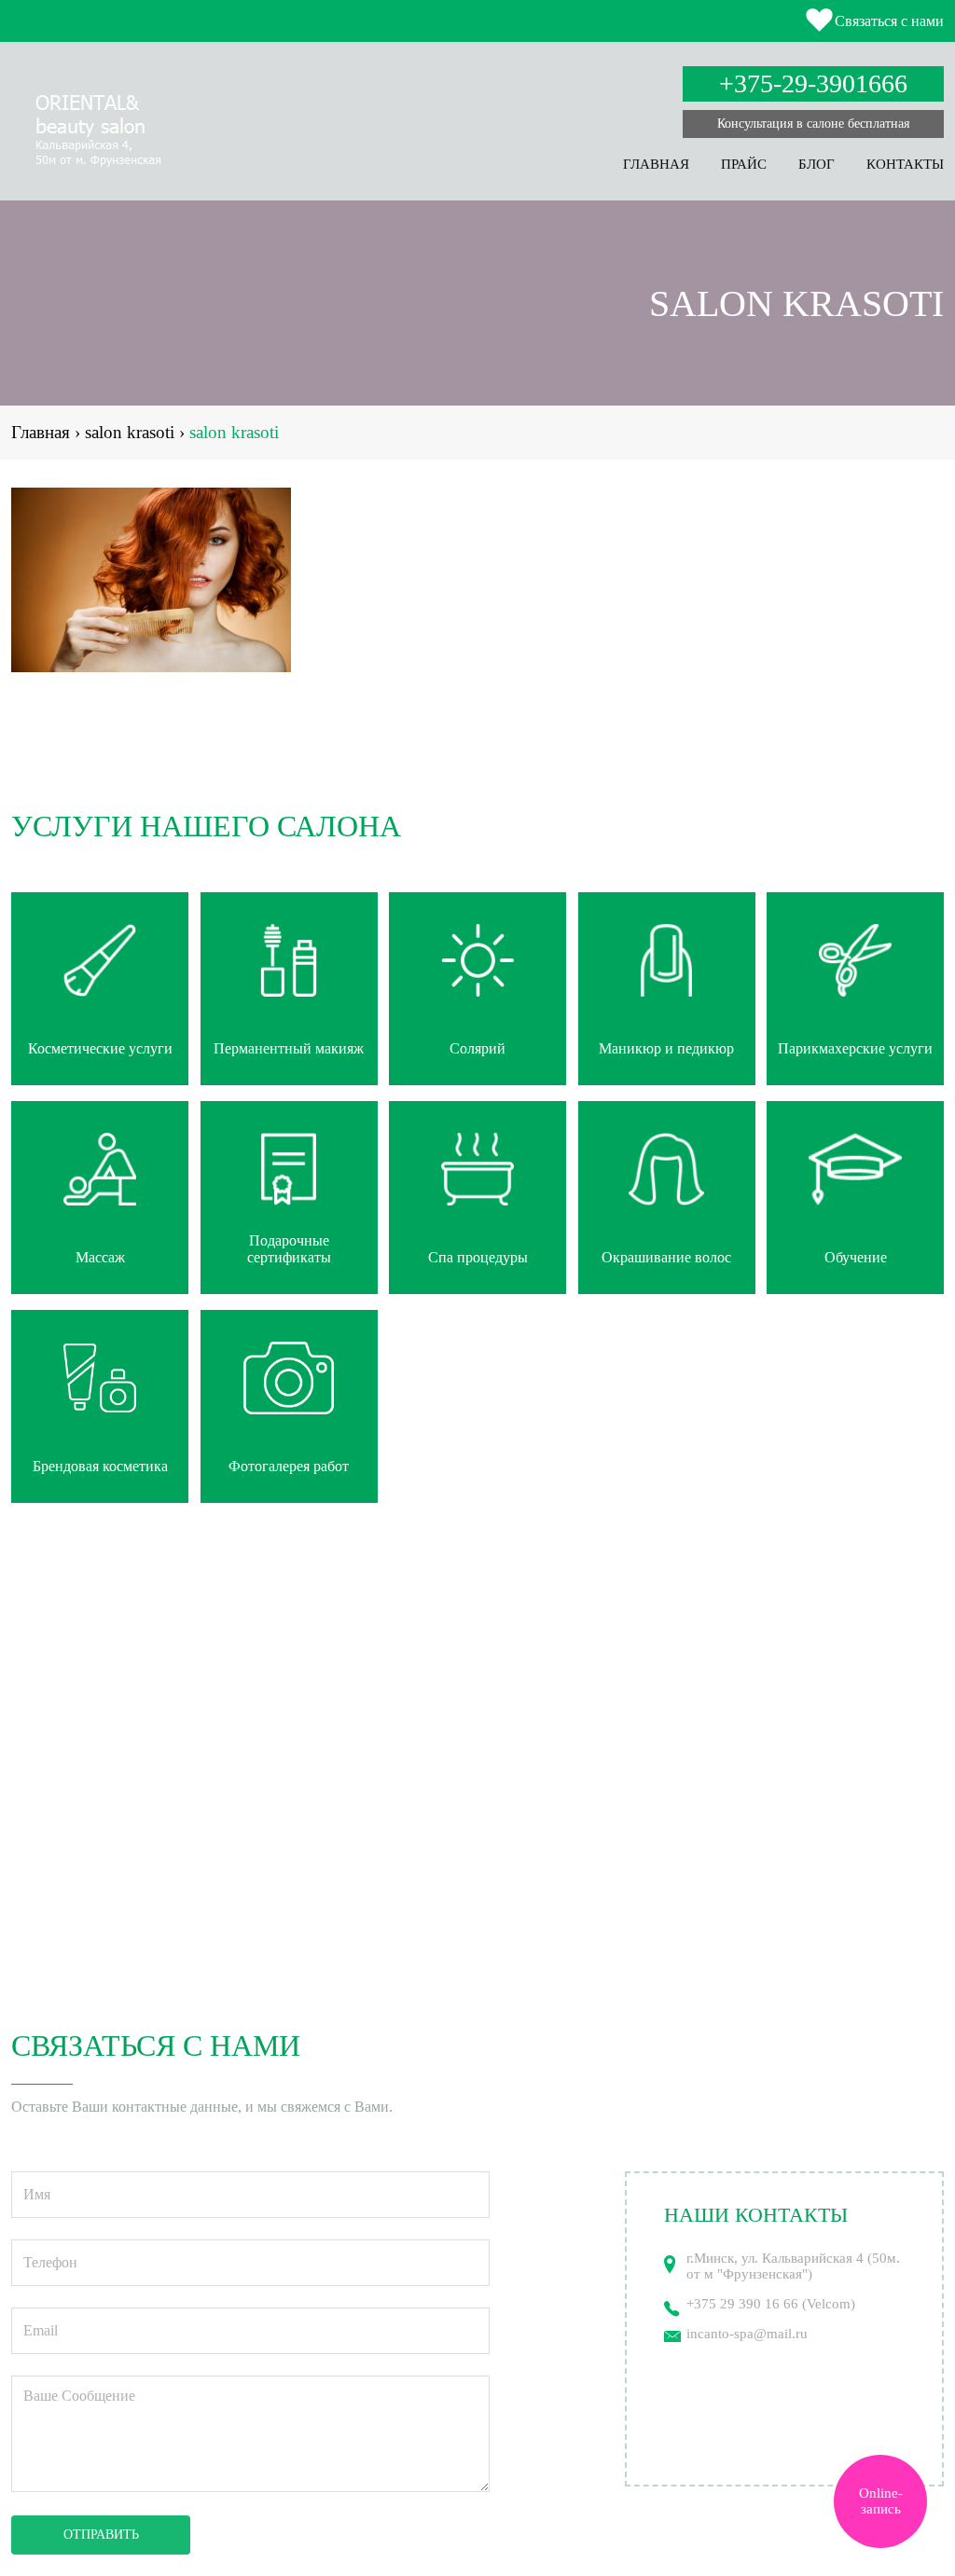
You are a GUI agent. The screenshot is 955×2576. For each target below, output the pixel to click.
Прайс (744, 164)
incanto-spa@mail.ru (747, 2334)
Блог (817, 164)
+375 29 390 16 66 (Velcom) (771, 2304)
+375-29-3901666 (813, 83)
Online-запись (881, 2501)
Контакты (905, 164)
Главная (656, 164)
